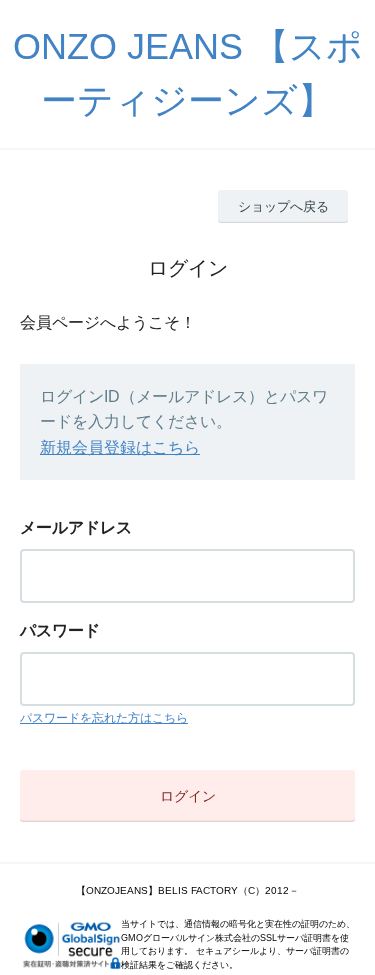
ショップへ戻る (283, 206)
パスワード (60, 630)
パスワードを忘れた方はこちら (104, 718)
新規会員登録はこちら (120, 447)
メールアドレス (76, 527)
